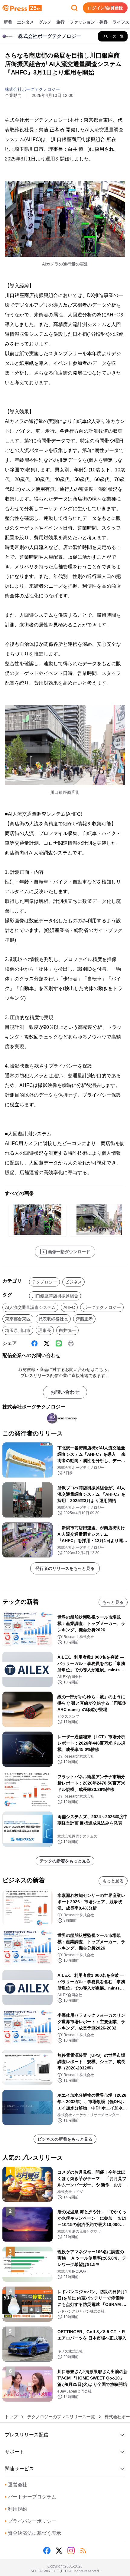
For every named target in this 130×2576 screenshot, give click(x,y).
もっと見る (113, 1602)
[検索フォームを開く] (74, 8)
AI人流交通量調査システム (30, 1307)
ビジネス (73, 1282)
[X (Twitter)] (47, 1343)
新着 (8, 22)
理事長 (45, 1330)
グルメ (45, 22)
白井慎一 (67, 1330)
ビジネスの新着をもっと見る (65, 2139)
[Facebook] (34, 1343)
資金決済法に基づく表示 (33, 2533)
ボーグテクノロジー (102, 1307)
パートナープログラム (31, 2497)
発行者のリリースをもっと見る (65, 1568)
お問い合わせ (65, 1392)
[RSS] (83, 2551)
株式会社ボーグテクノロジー (32, 89)
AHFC (69, 1307)
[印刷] (71, 1343)
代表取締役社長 (53, 1319)
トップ (11, 2417)
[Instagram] (71, 2551)
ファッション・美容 (89, 22)
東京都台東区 (18, 1319)
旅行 (60, 22)
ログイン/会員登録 (105, 8)
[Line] (59, 1343)
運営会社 (16, 2485)
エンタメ (25, 22)
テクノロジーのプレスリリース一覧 (61, 2417)
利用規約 (16, 2509)
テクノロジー (44, 1282)
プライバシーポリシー (31, 2521)
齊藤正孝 (84, 1319)
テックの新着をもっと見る (65, 1861)
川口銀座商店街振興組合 (55, 1296)
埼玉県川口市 (18, 1330)
